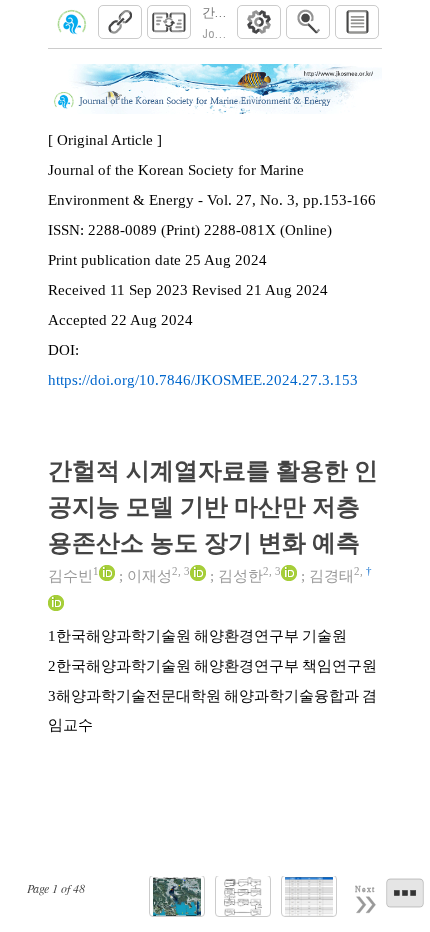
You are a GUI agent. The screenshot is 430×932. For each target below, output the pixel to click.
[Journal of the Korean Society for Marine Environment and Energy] (72, 22)
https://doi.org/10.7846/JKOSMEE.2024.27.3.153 (203, 380)
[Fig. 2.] (243, 896)
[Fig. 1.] (177, 896)
